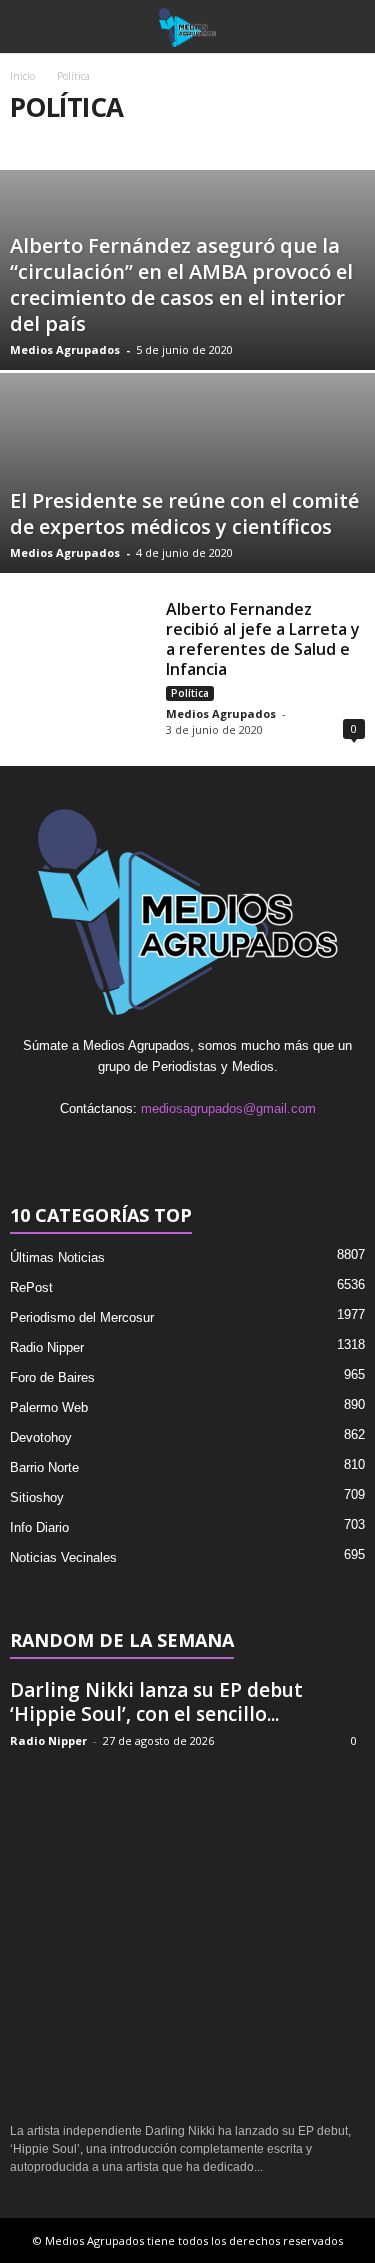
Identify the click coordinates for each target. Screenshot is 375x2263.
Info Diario (39, 1527)
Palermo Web (49, 1407)
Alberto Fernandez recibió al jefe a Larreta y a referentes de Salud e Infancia (263, 639)
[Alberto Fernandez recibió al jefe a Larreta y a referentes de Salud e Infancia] (81, 646)
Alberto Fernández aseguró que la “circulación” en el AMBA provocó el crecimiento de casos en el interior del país (181, 284)
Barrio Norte (44, 1467)
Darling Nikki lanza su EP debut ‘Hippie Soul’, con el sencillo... (156, 1702)
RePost (31, 1287)
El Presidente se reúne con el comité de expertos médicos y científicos (184, 513)
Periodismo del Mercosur (82, 1317)
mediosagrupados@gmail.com (228, 1108)
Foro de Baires (52, 1377)
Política (190, 693)
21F (29, 142)
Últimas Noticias (57, 1257)
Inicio (22, 76)
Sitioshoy (37, 1497)
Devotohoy (41, 1437)
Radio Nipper (47, 1347)
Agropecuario (231, 142)
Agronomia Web (114, 142)
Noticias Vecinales (63, 1557)
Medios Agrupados (65, 349)
